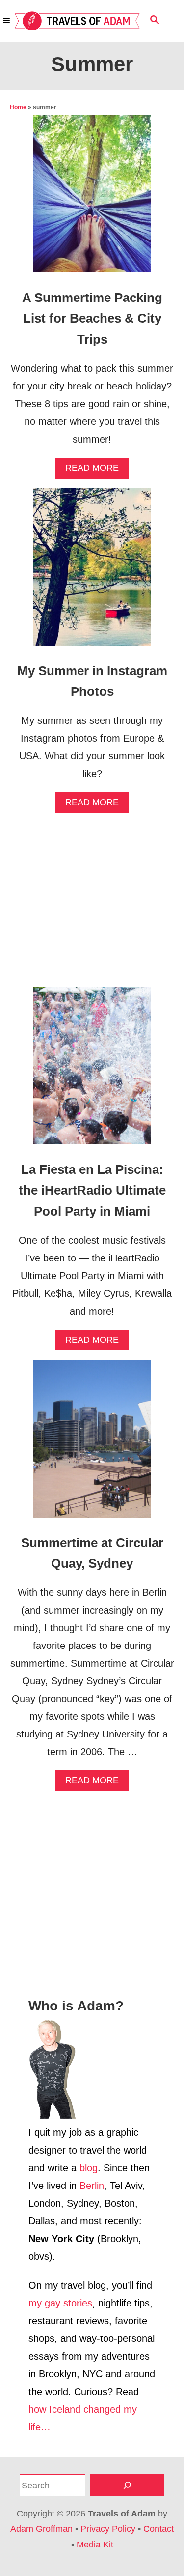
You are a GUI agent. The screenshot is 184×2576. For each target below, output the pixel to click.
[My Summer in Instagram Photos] (92, 572)
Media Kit (95, 2545)
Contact (158, 2529)
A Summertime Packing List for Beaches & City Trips (92, 318)
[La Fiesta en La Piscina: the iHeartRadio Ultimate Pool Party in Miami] (92, 1071)
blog (89, 2168)
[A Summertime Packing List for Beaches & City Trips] (92, 199)
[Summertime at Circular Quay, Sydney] (92, 1444)
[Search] (127, 2485)
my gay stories (60, 2303)
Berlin (92, 2186)
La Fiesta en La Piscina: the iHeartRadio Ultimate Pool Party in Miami (92, 1190)
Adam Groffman (41, 2529)
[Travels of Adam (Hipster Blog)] (77, 21)
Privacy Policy (108, 2529)
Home (18, 107)
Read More (95, 470)
